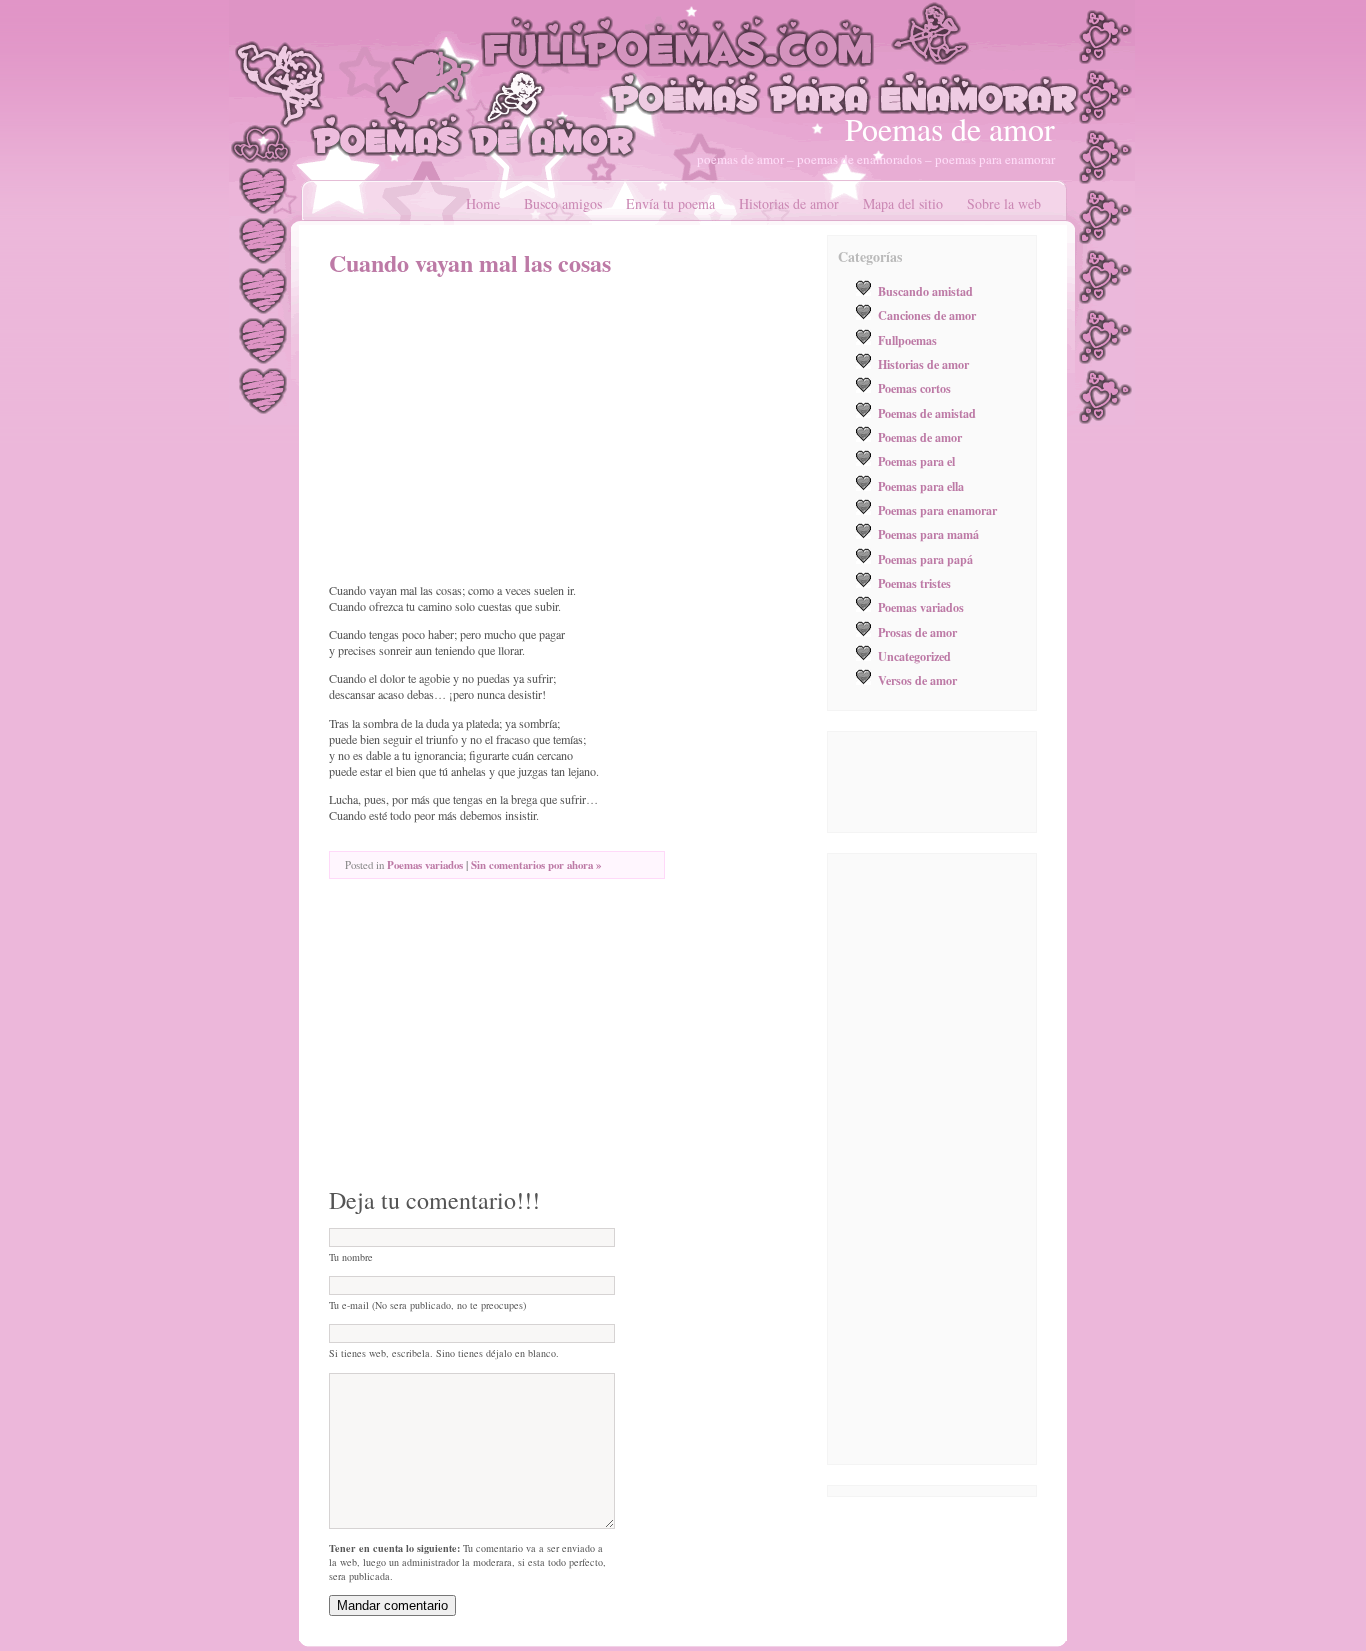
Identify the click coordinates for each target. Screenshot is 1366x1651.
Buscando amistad (925, 291)
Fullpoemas (907, 340)
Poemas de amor (950, 128)
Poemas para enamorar (937, 510)
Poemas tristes (914, 583)
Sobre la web (1004, 203)
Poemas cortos (914, 388)
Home (483, 203)
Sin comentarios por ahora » (536, 865)
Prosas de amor (917, 632)
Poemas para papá (925, 559)
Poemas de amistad (927, 413)
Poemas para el (916, 461)
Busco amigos (563, 203)
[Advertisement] (497, 430)
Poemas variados (425, 865)
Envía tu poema (670, 203)
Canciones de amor (927, 315)
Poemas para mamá (928, 534)
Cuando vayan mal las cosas (470, 262)
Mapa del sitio (903, 203)
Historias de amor (789, 203)
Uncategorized (914, 656)
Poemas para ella (921, 486)
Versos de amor (917, 680)
